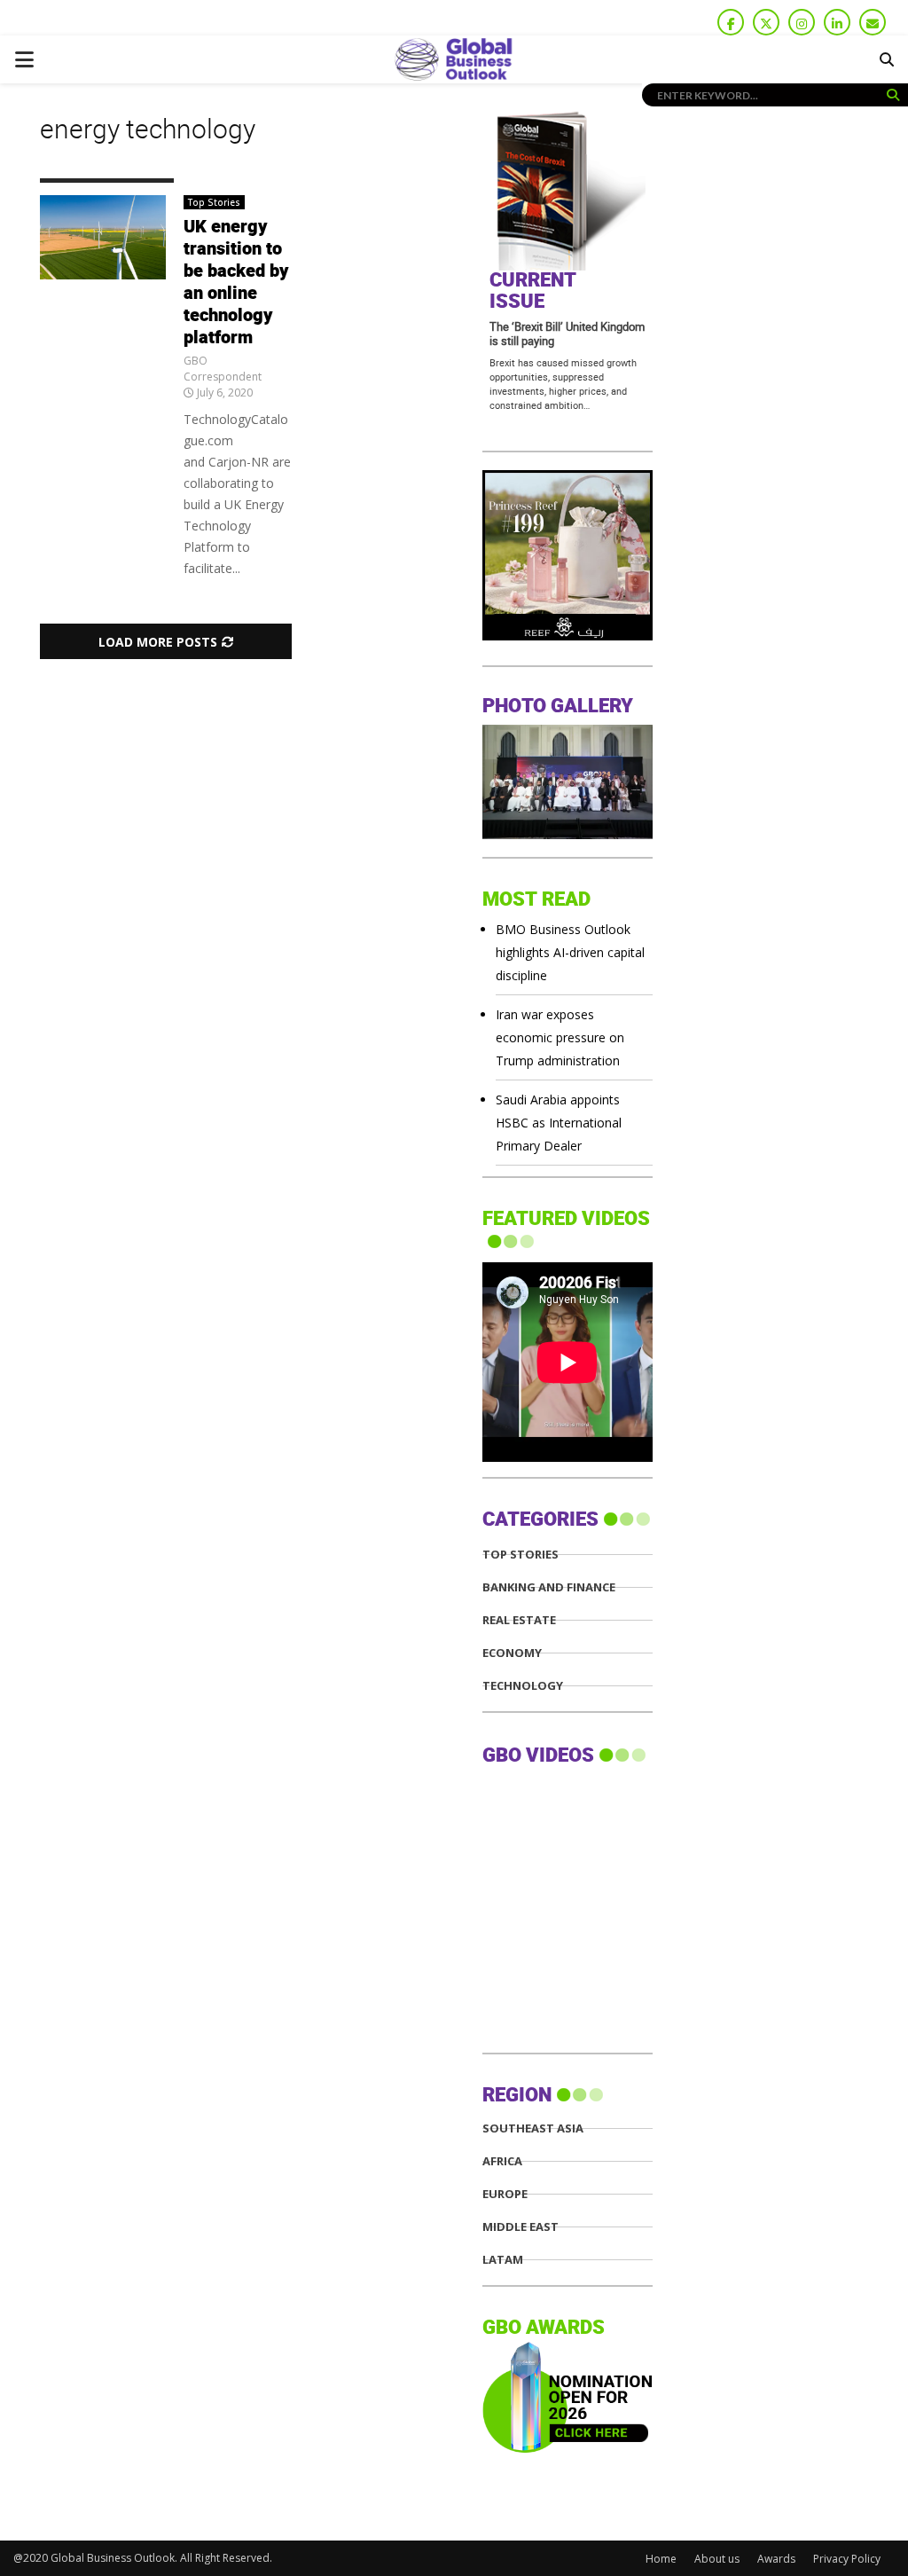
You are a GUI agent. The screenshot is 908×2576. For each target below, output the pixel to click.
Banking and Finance (549, 1587)
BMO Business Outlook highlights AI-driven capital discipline (570, 952)
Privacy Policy (847, 2559)
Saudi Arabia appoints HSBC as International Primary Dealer (559, 1123)
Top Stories (214, 202)
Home (661, 2559)
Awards (776, 2559)
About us (717, 2559)
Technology (523, 1686)
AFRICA (502, 2161)
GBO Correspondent (223, 369)
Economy (512, 1653)
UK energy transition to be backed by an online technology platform (236, 283)
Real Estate (519, 1620)
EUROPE (505, 2194)
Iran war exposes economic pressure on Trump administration (560, 1037)
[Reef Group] (567, 636)
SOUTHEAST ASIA (533, 2128)
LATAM (503, 2260)
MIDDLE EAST (521, 2227)
